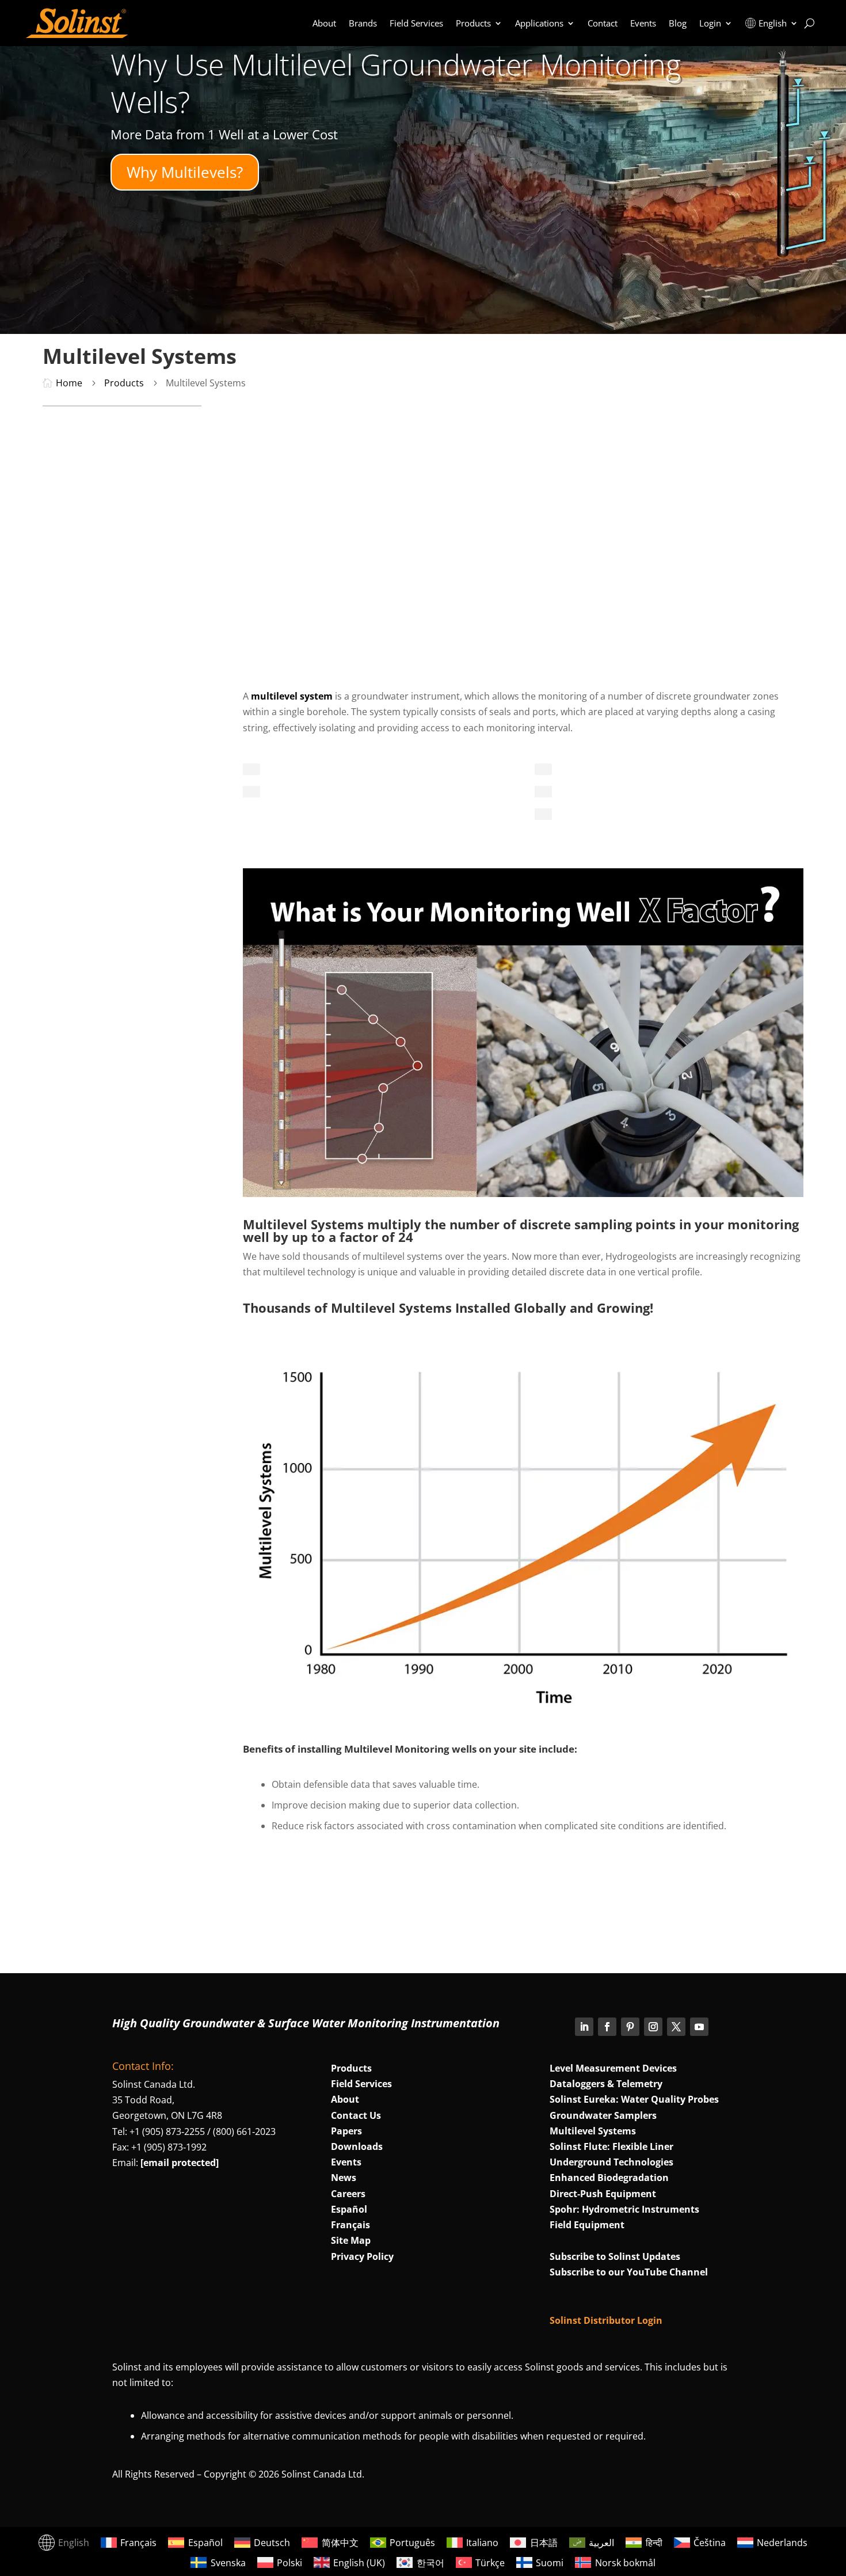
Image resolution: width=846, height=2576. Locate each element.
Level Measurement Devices (613, 2068)
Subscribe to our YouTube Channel (629, 2272)
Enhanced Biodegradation (609, 2178)
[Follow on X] (676, 2027)
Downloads (357, 2146)
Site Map (351, 2240)
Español (349, 2209)
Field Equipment (587, 2225)
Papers (346, 2131)
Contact (603, 23)
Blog (678, 23)
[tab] (251, 769)
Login (710, 23)
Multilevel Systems (593, 2131)
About (324, 23)
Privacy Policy (362, 2256)
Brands (363, 23)
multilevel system (292, 696)
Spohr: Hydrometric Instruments (624, 2209)
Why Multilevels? (185, 172)
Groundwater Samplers (603, 2115)
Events (643, 23)
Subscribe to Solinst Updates (615, 2256)
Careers (348, 2194)
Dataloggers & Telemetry (606, 2084)
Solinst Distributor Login (606, 2320)
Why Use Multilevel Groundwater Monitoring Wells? (396, 83)
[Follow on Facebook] (607, 2027)
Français (350, 2225)
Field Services (416, 23)
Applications (539, 23)
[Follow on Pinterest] (630, 2027)
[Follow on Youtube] (699, 2027)
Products (473, 23)
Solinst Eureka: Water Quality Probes (634, 2099)
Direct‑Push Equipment (603, 2194)
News (344, 2178)
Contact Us (356, 2115)
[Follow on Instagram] (653, 2027)
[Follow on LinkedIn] (584, 2027)
